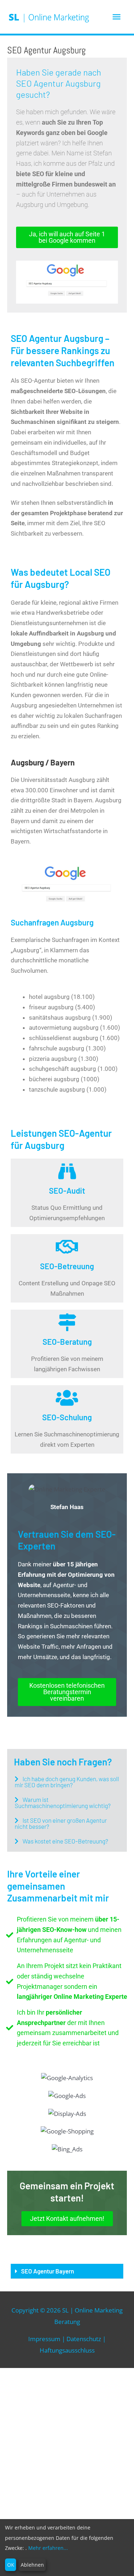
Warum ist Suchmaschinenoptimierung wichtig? (63, 1802)
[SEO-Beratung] (67, 1322)
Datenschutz (84, 2339)
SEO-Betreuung (67, 1266)
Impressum (44, 2339)
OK (11, 2565)
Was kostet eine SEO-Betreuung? (65, 1841)
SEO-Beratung (67, 1342)
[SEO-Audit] (67, 1171)
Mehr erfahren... (48, 2548)
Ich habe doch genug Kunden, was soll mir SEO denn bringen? (67, 1782)
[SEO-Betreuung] (67, 1247)
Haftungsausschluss (67, 2350)
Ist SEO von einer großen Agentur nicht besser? (61, 1823)
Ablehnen (32, 2565)
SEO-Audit (67, 1190)
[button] (67, 1782)
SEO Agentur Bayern (48, 2271)
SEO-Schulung (67, 1417)
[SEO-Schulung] (67, 1398)
